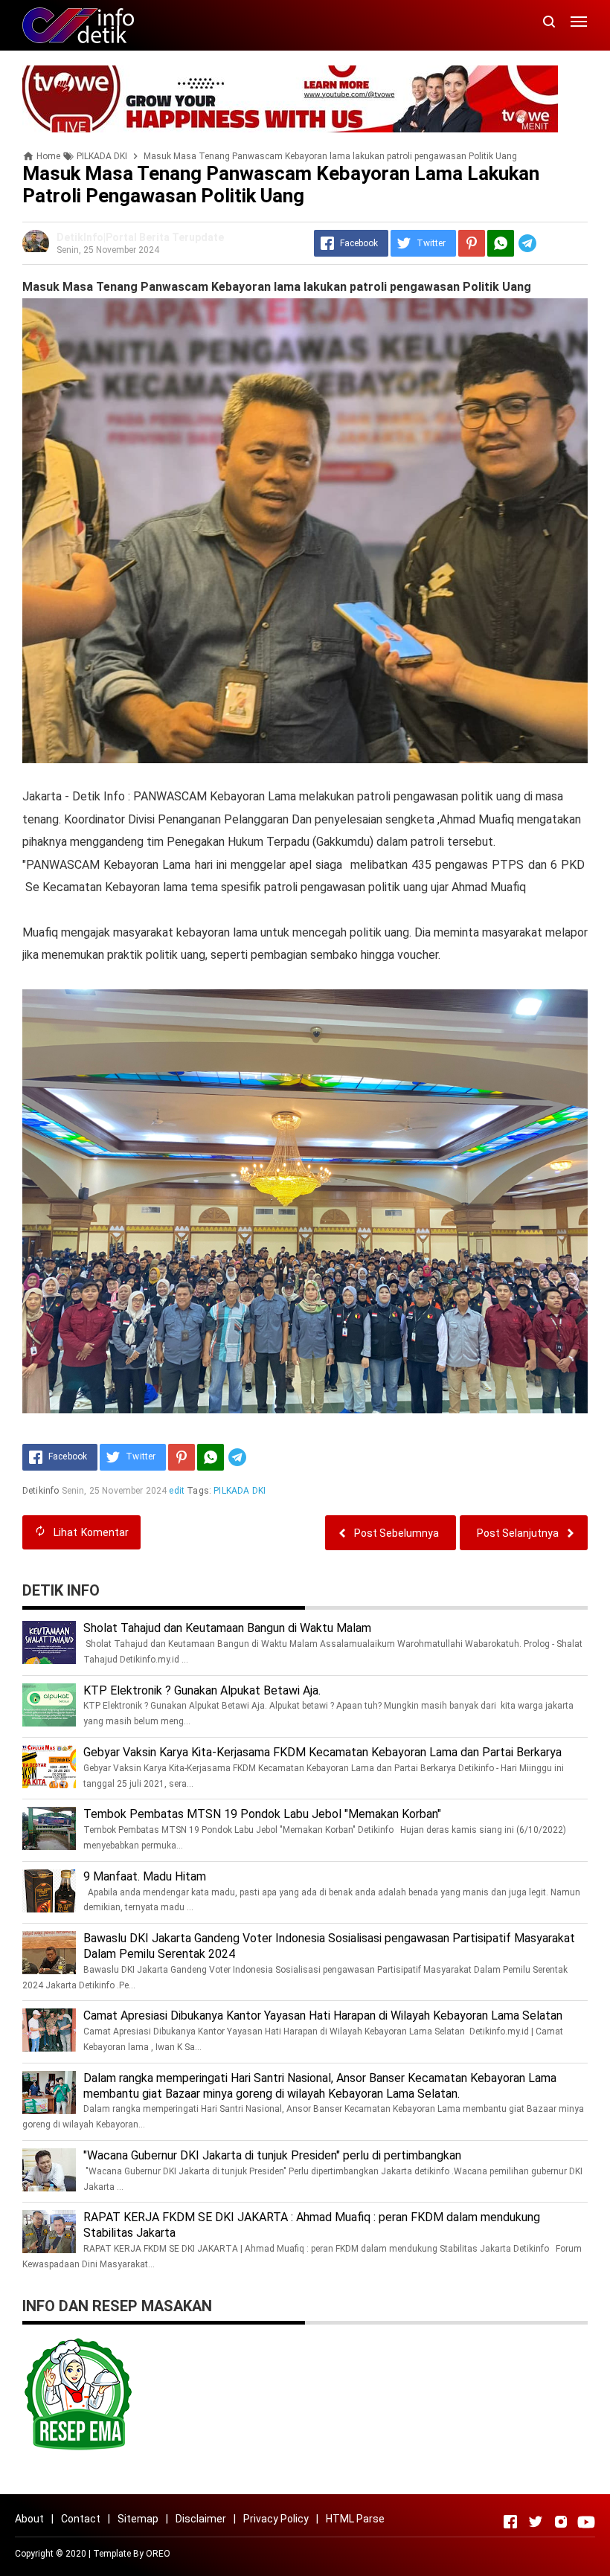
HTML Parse (355, 2519)
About (29, 2519)
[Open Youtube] (586, 2522)
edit (177, 1491)
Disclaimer (201, 2519)
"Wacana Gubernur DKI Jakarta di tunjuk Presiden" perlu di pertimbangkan (272, 2155)
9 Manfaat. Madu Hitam (145, 1876)
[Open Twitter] (536, 2522)
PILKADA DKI (240, 1491)
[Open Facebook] (510, 2522)
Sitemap (138, 2519)
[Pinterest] (472, 243)
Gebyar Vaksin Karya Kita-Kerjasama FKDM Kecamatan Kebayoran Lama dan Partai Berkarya (322, 1752)
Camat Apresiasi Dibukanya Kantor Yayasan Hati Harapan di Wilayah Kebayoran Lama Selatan (323, 2015)
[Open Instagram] (561, 2522)
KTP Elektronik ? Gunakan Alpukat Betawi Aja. (202, 1690)
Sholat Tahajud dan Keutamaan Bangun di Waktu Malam (227, 1628)
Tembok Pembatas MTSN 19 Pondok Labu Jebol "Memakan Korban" (262, 1814)
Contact (81, 2519)
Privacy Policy (276, 2519)
